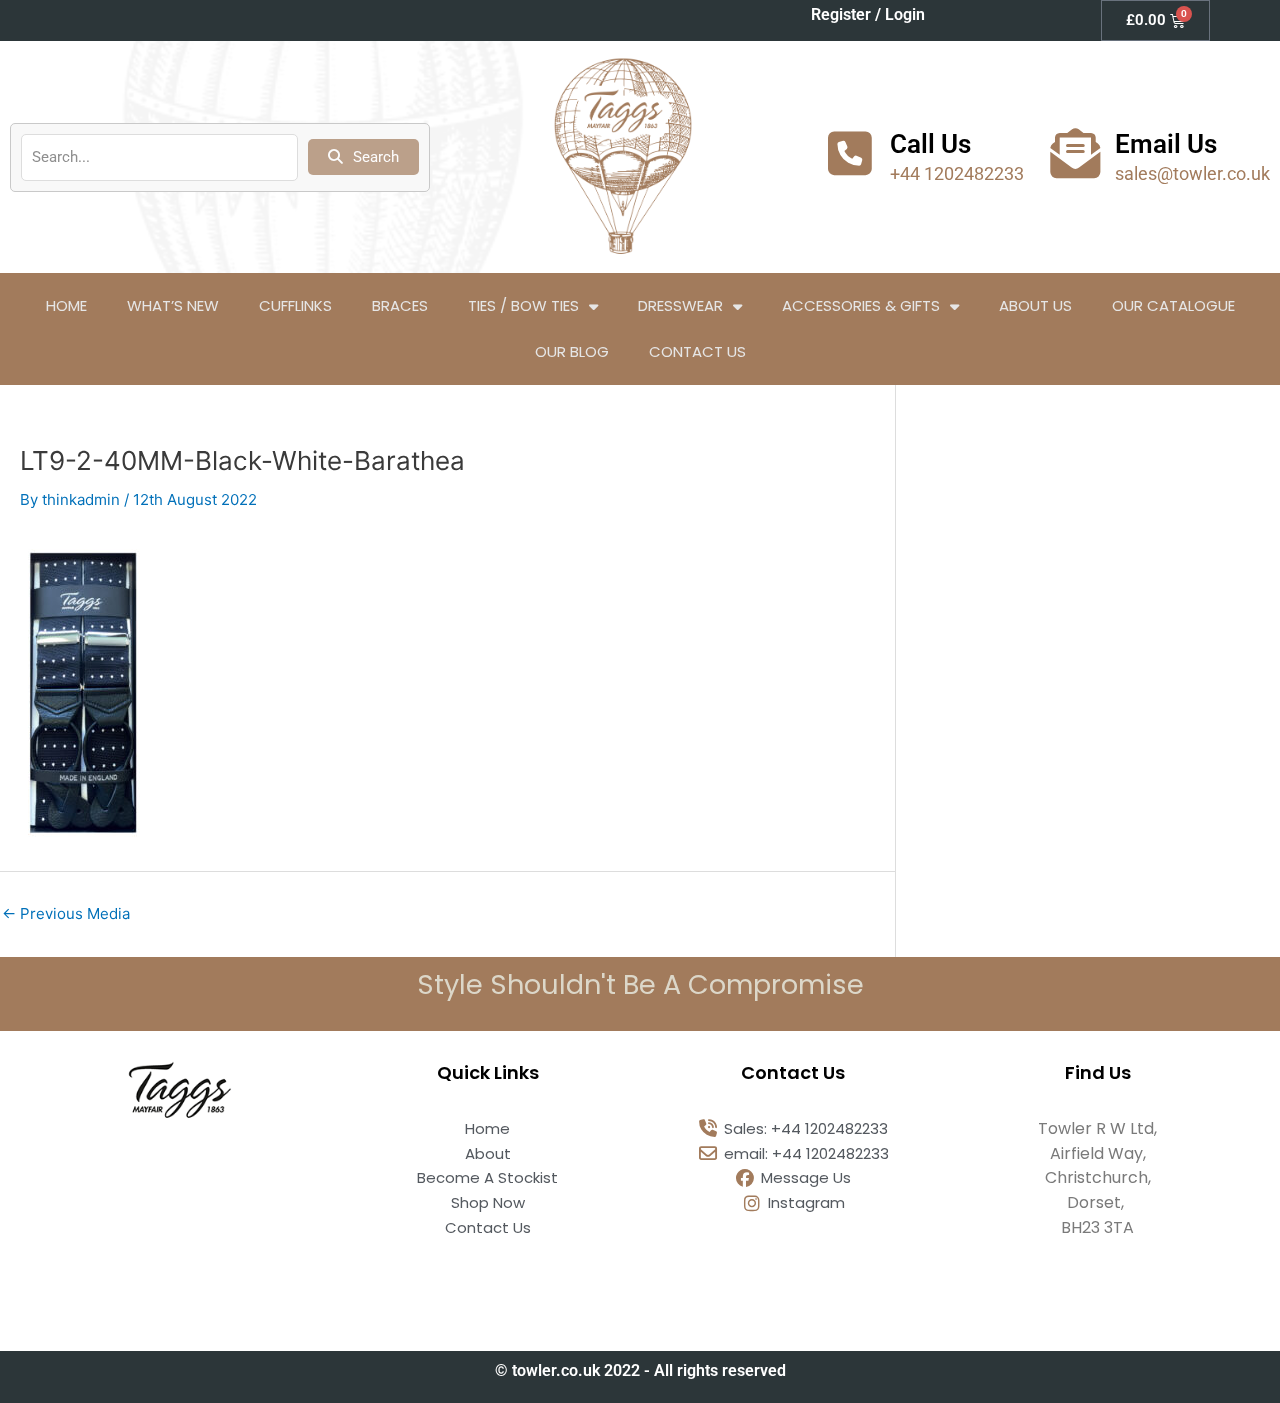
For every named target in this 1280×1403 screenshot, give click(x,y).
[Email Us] (1075, 153)
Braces (400, 305)
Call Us (930, 144)
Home (66, 305)
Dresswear (680, 305)
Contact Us (697, 351)
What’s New (173, 305)
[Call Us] (850, 153)
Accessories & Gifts (861, 305)
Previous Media (66, 913)
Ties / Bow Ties (523, 305)
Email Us (1166, 144)
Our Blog (572, 351)
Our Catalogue (1173, 305)
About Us (1035, 305)
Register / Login (868, 14)
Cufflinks (295, 305)
